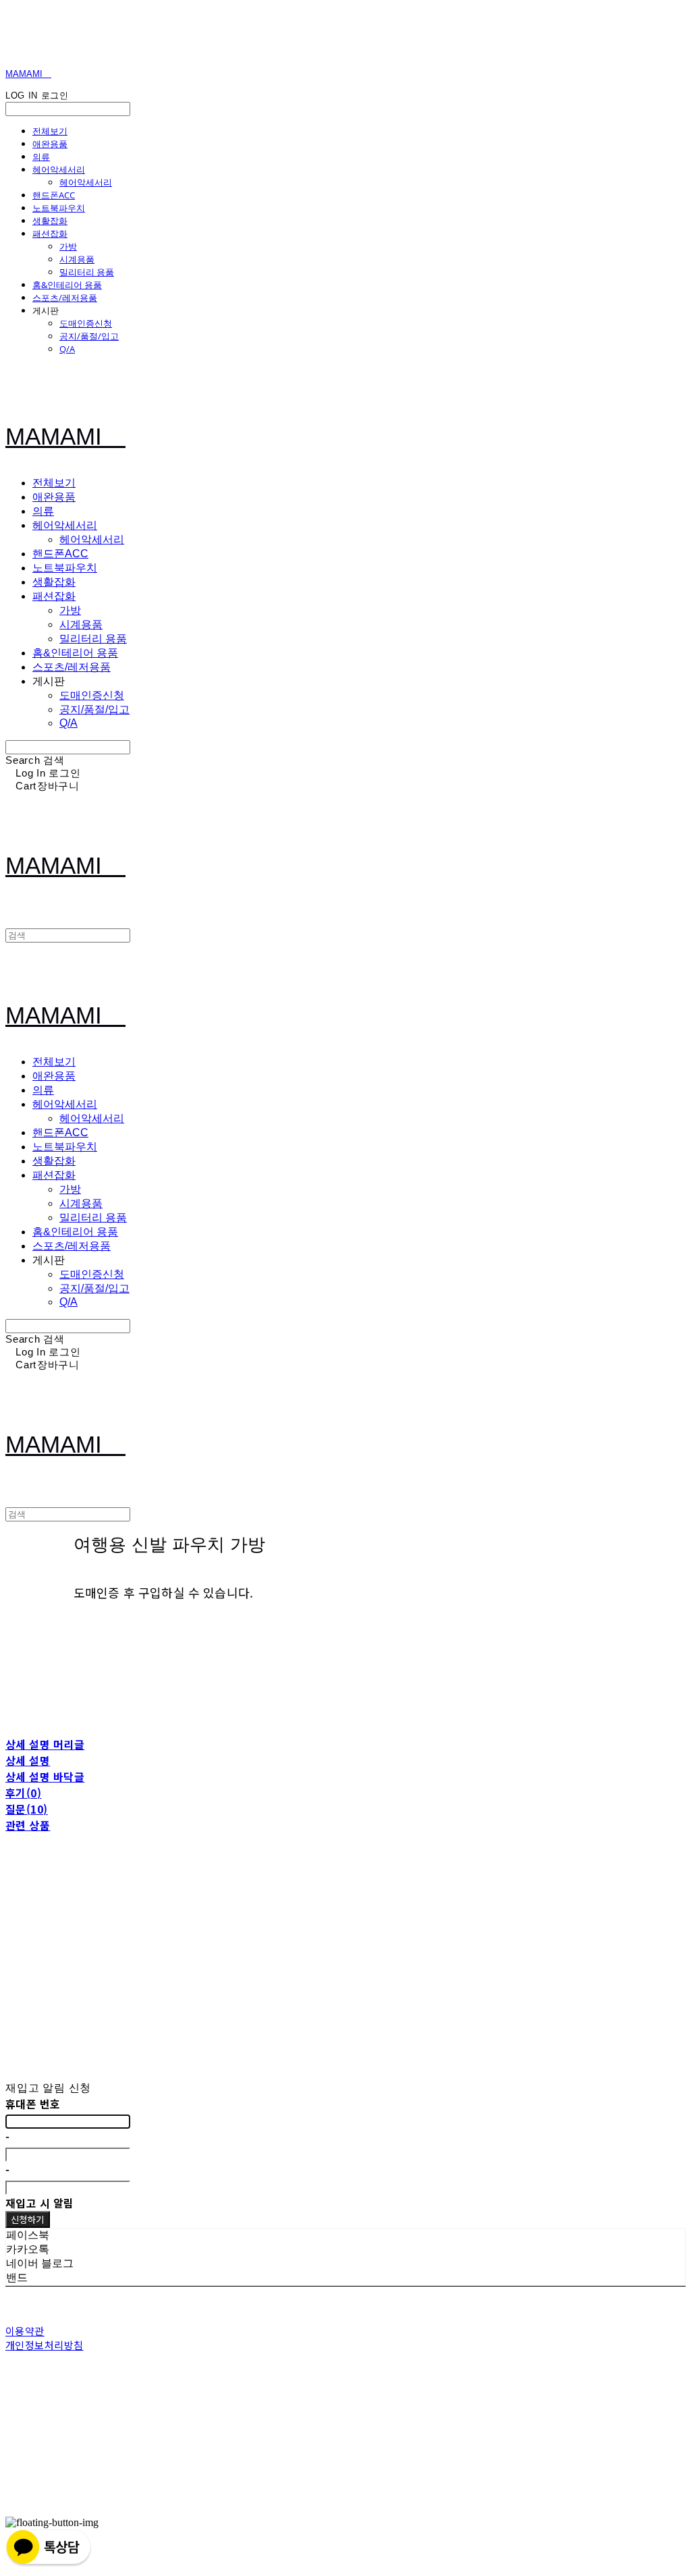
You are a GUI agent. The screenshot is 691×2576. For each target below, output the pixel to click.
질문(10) (27, 1809)
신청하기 (28, 2219)
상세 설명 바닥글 (45, 1776)
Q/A (67, 349)
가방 (68, 246)
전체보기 (50, 131)
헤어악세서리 (59, 169)
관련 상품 (28, 1825)
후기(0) (23, 1793)
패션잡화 (50, 233)
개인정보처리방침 (45, 2345)
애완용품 (50, 144)
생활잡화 (50, 221)
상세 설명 (28, 1760)
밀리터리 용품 (87, 272)
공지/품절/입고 (89, 336)
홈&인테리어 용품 (67, 285)
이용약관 (25, 2331)
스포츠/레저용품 (65, 298)
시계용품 (77, 259)
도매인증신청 (86, 323)
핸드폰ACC (54, 195)
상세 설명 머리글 (45, 1744)
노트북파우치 (59, 208)
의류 (41, 157)
